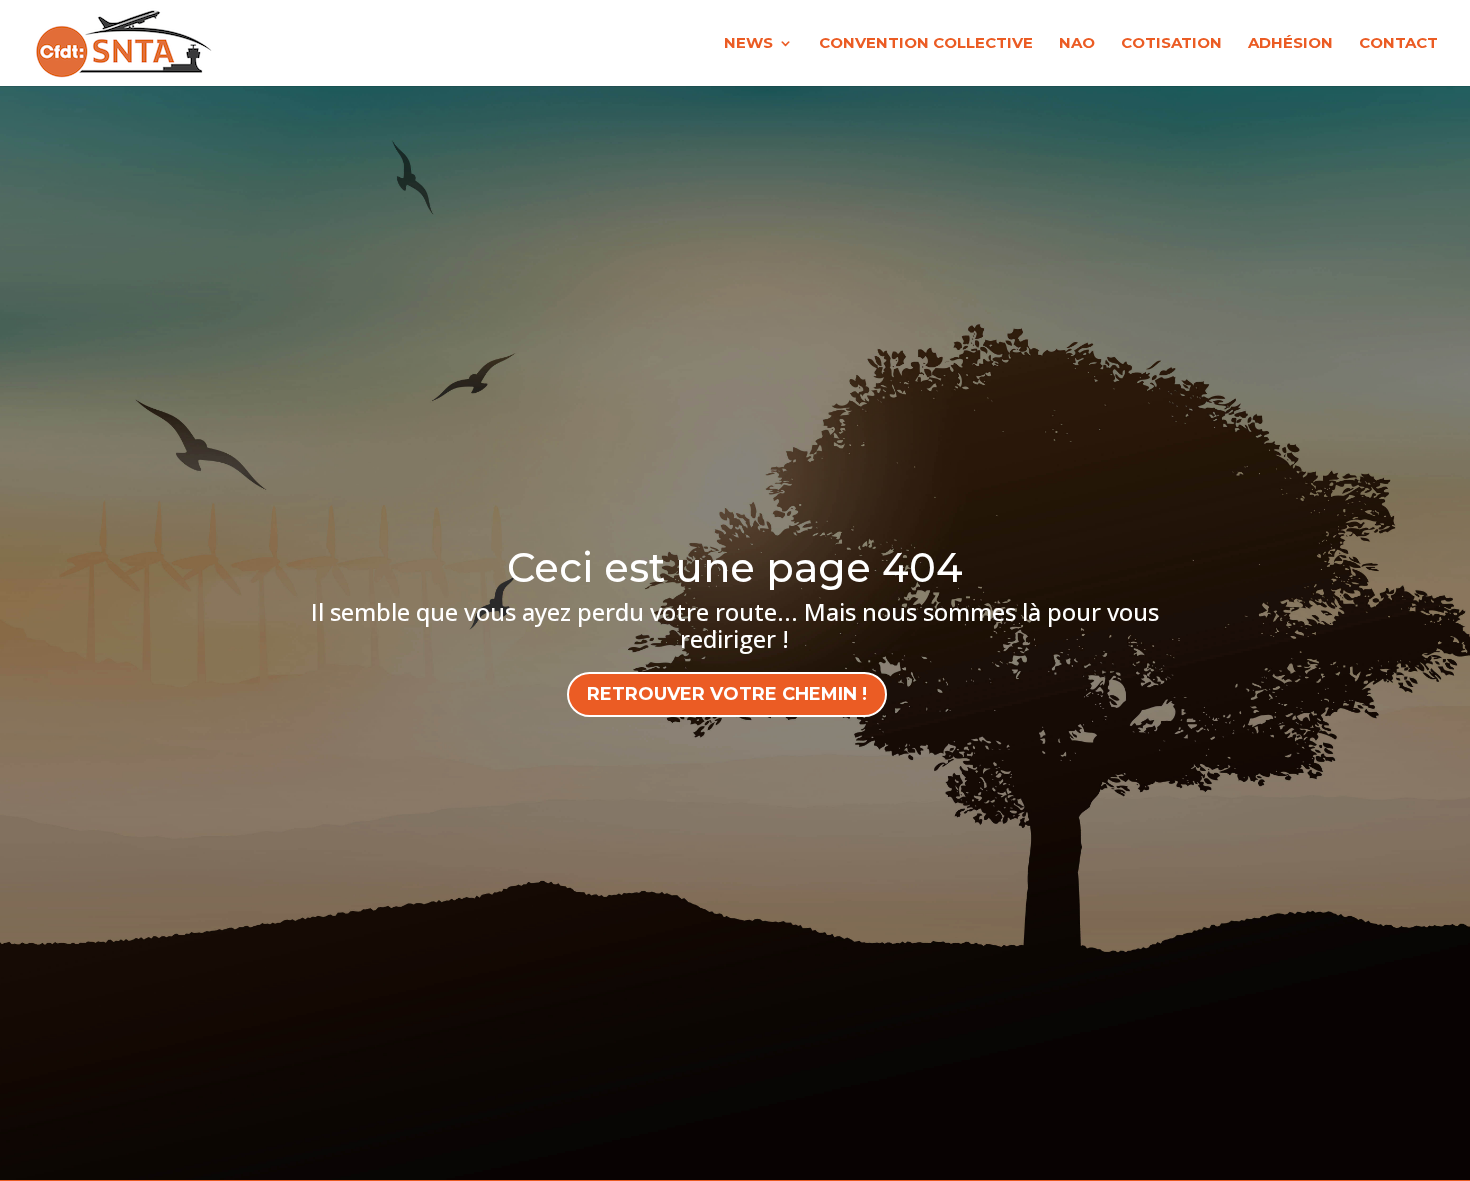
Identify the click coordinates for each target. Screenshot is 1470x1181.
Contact (1398, 44)
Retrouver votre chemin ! (727, 694)
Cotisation (1171, 44)
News (748, 44)
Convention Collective (926, 44)
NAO (1077, 44)
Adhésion (1290, 44)
